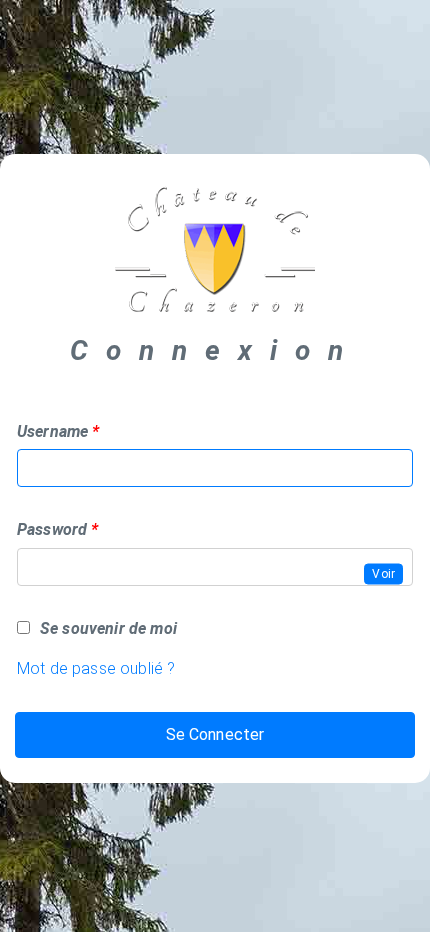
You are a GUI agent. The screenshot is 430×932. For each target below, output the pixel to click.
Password (52, 529)
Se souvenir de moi (108, 628)
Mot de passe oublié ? (96, 668)
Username (52, 431)
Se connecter (215, 734)
